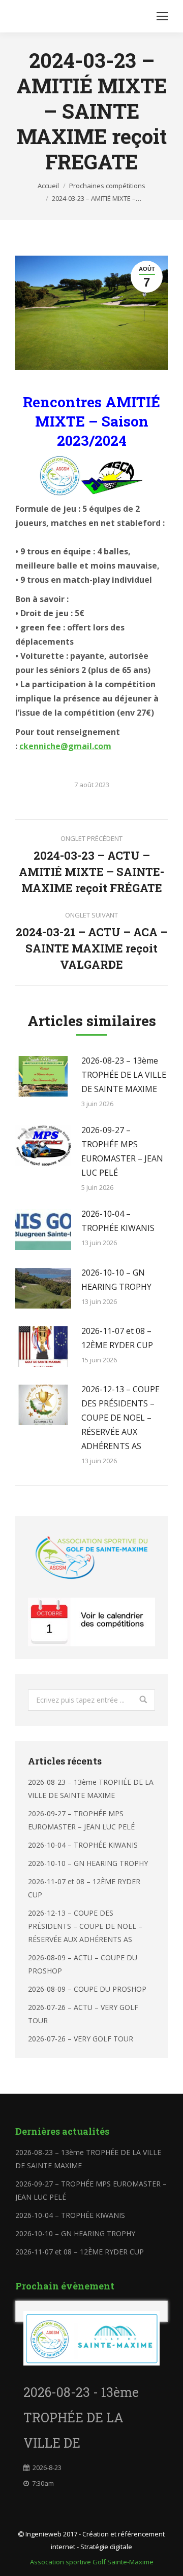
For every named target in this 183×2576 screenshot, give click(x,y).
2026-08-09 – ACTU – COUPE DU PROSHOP (83, 1964)
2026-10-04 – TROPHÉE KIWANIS (118, 1221)
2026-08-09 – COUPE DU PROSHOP (87, 1989)
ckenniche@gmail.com (65, 746)
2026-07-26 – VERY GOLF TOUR (81, 2039)
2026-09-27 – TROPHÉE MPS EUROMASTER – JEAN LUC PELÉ (122, 1151)
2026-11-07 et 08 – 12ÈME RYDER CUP (117, 1338)
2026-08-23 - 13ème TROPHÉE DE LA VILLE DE (81, 2418)
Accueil (48, 186)
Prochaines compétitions (107, 186)
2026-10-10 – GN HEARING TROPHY (116, 1280)
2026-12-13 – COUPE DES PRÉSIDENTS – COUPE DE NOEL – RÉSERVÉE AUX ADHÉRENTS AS (120, 1418)
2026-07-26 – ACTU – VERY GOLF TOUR (83, 2014)
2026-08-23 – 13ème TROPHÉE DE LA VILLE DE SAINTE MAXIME (124, 1075)
